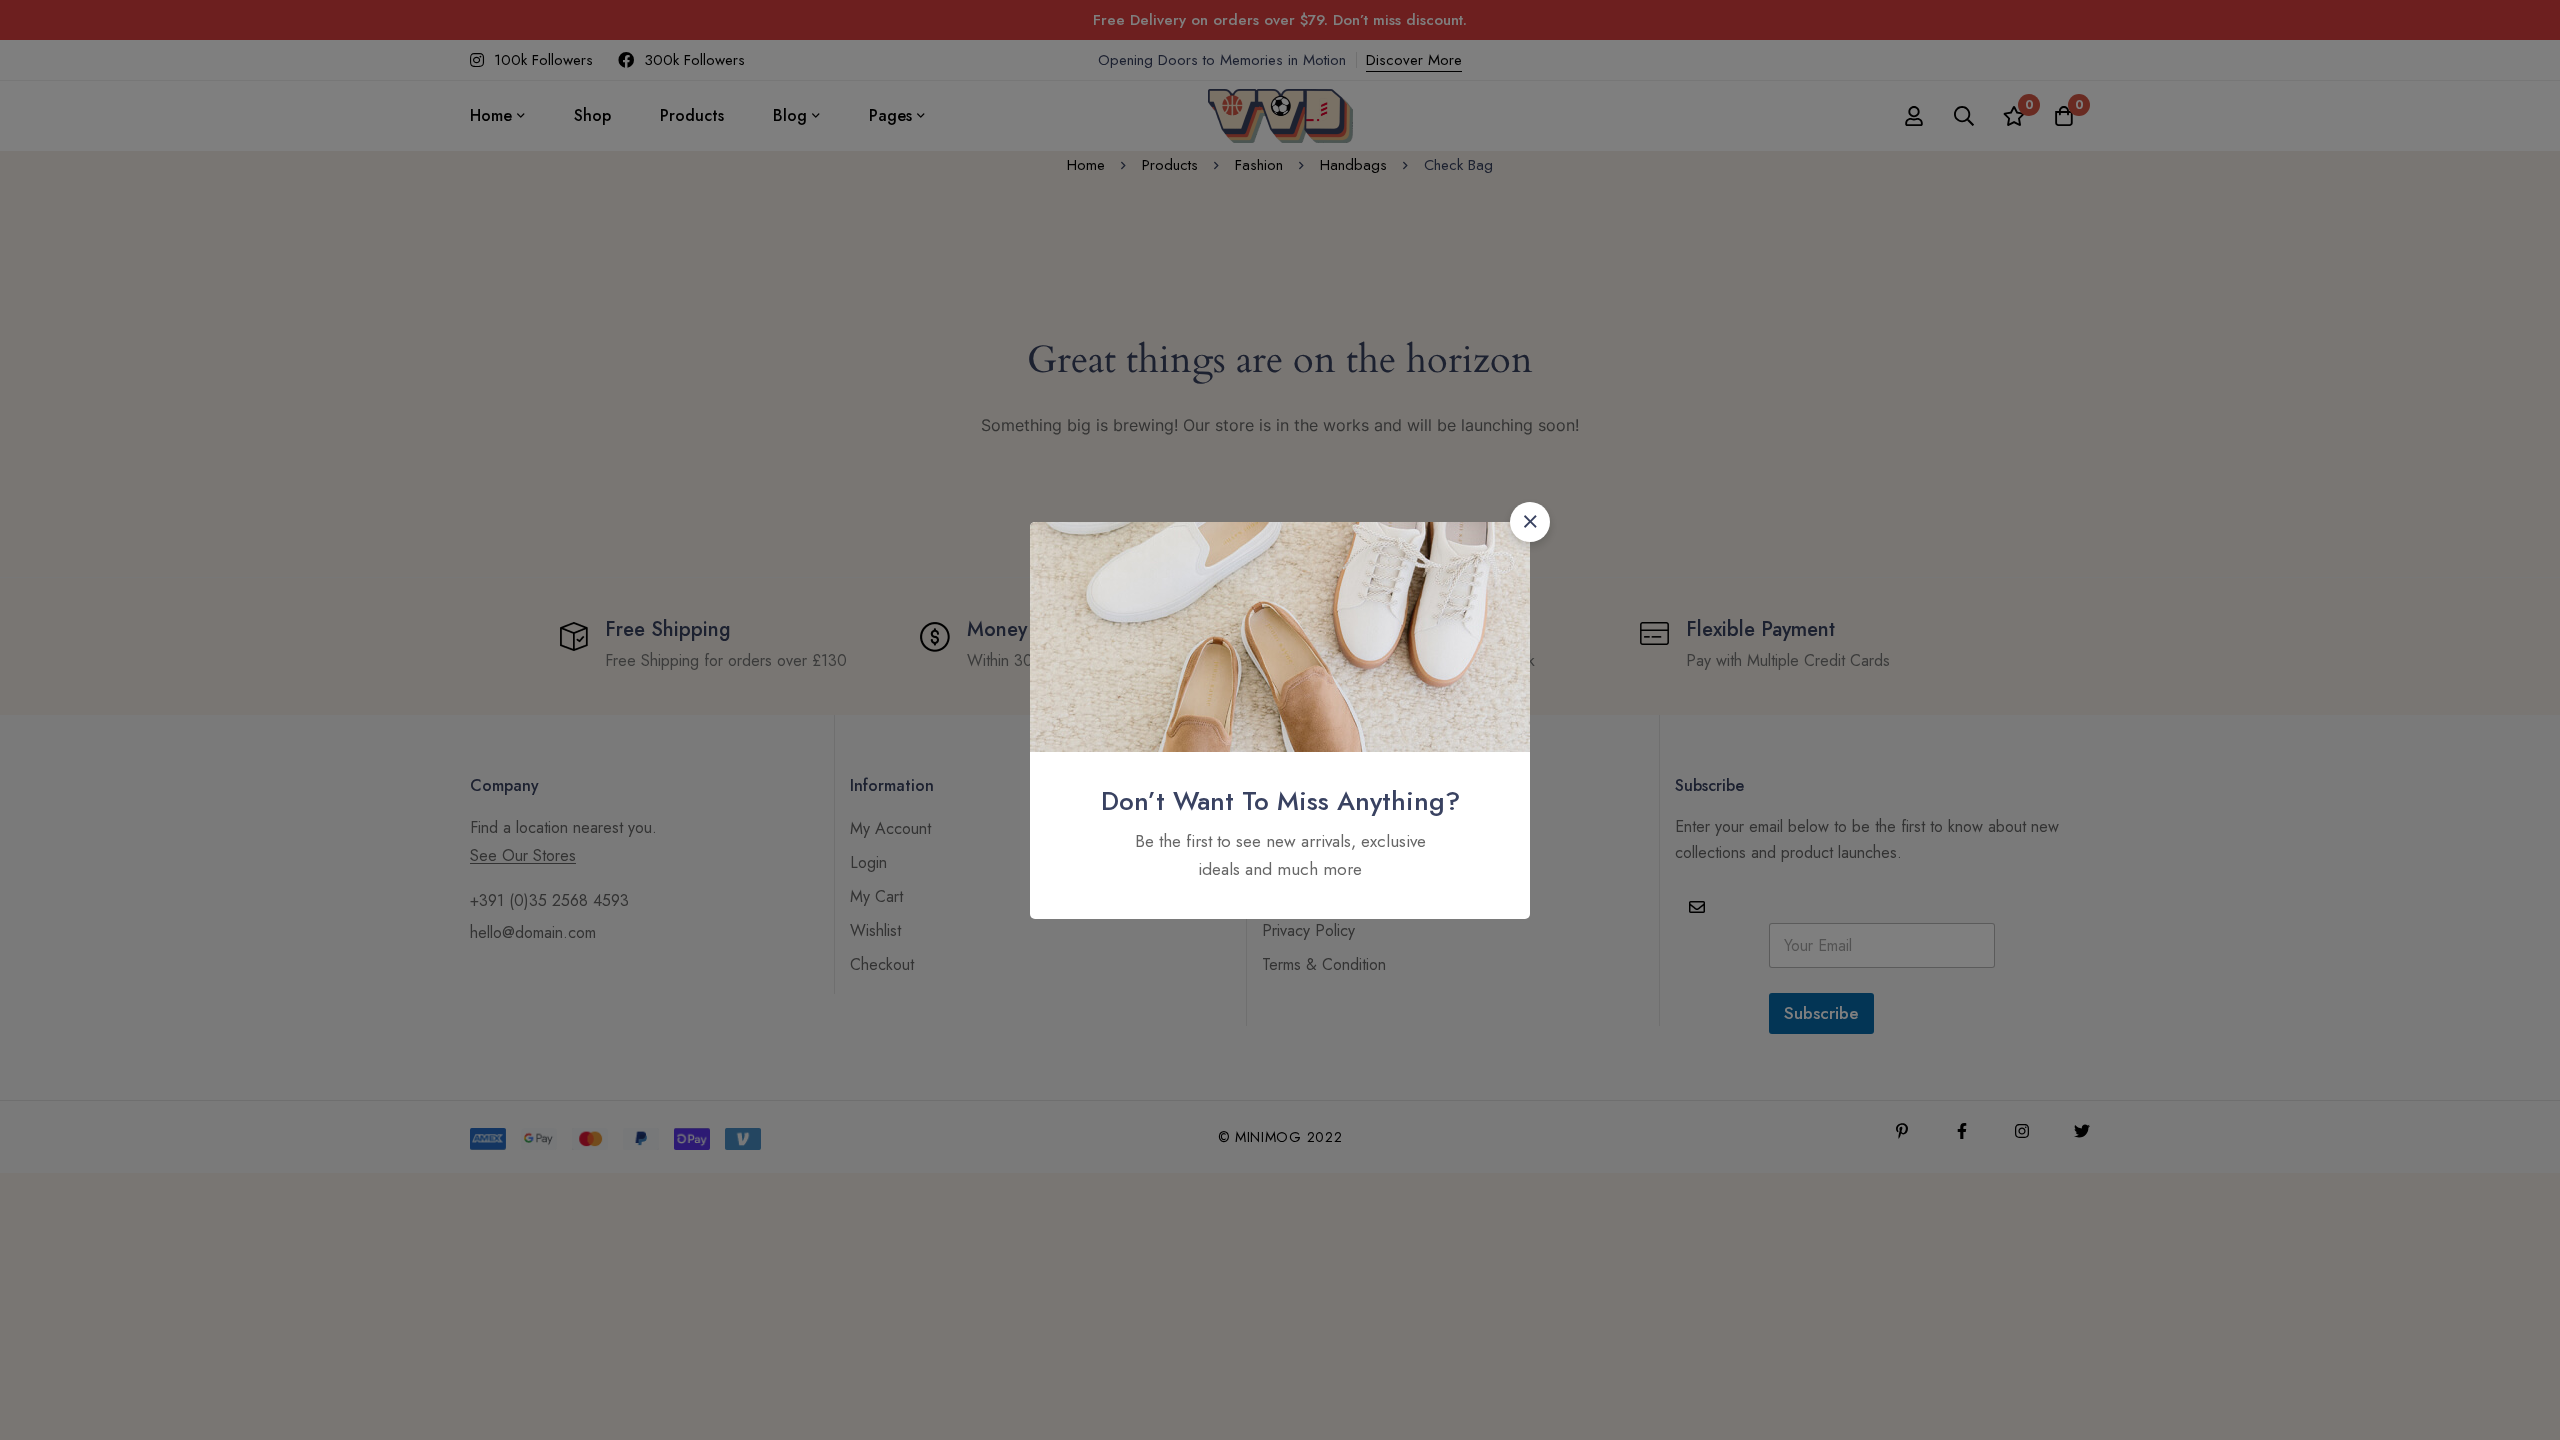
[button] (1530, 522)
